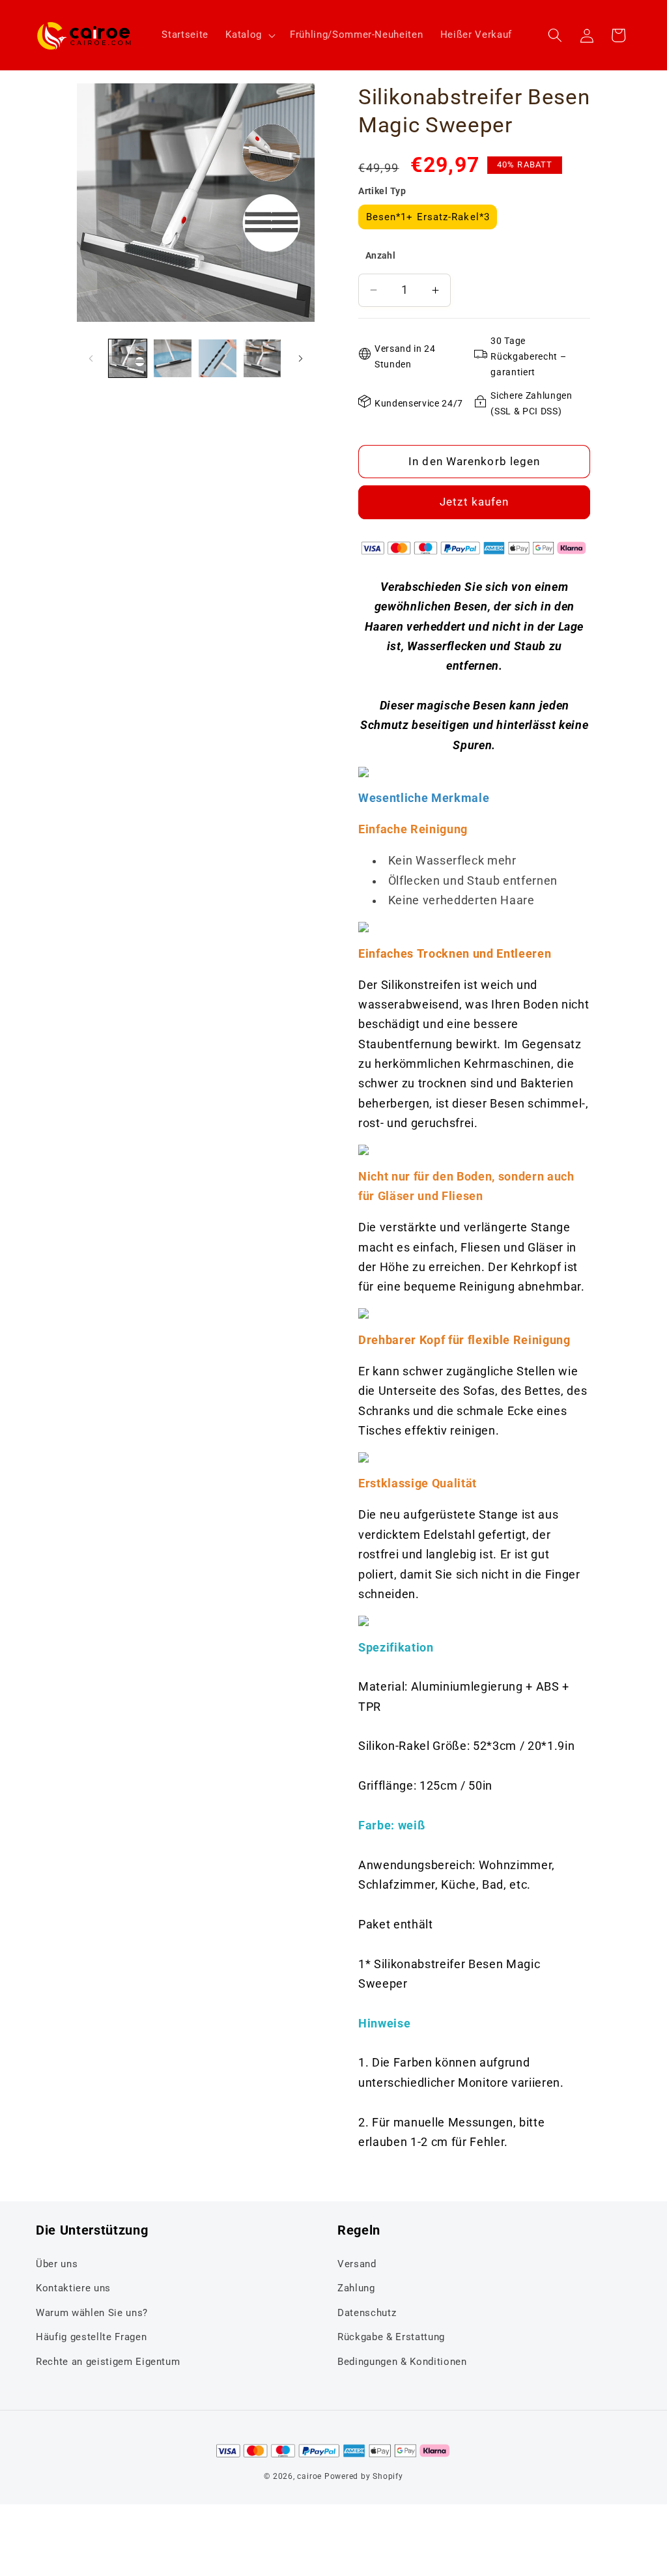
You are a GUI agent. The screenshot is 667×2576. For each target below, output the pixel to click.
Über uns (57, 2264)
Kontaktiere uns (73, 2288)
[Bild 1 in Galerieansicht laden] (128, 358)
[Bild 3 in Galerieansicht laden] (218, 358)
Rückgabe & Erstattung (391, 2337)
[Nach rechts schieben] (300, 358)
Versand (357, 2264)
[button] (249, 35)
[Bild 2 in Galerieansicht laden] (173, 358)
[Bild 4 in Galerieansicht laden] (263, 358)
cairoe (309, 2476)
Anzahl (381, 255)
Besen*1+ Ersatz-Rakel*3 (428, 217)
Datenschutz (367, 2313)
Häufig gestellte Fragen (91, 2337)
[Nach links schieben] (91, 358)
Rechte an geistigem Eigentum (108, 2362)
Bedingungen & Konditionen (402, 2362)
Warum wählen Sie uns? (92, 2313)
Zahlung (356, 2288)
